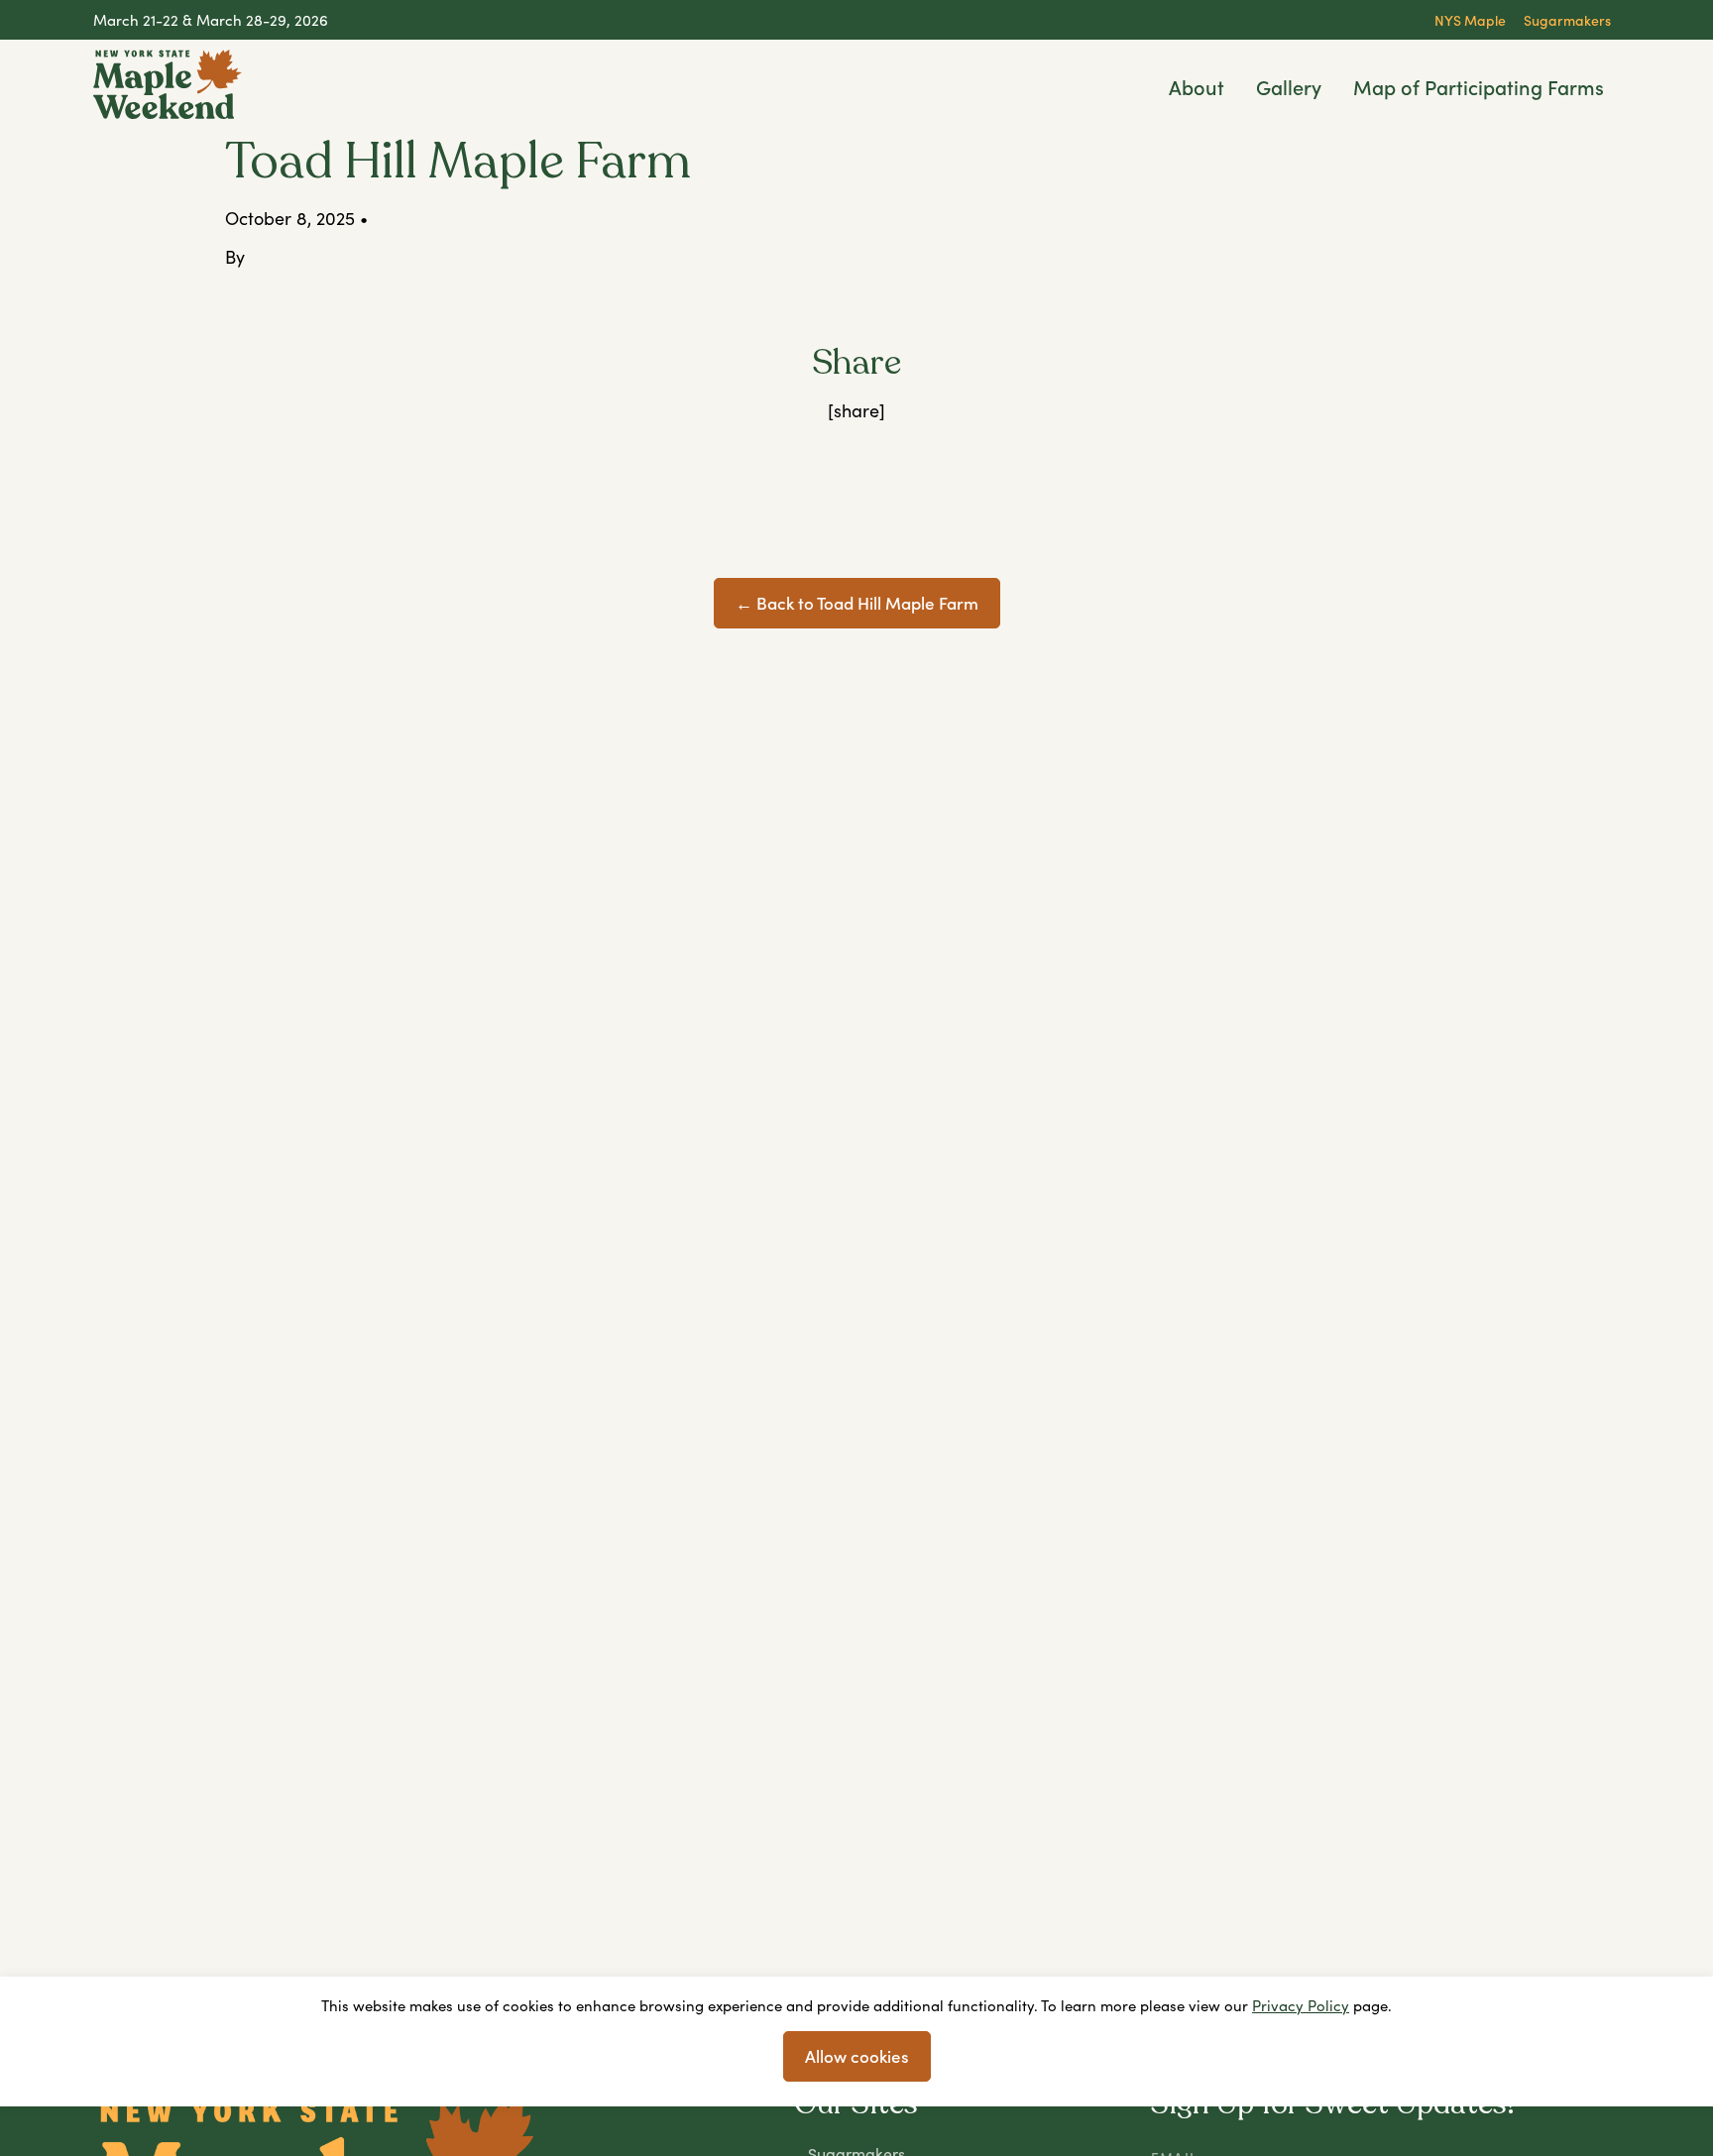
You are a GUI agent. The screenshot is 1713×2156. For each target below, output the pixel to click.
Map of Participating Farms (1479, 86)
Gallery (1289, 86)
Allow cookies (857, 2056)
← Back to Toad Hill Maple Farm (857, 603)
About (1197, 86)
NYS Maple (1470, 20)
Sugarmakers (1567, 20)
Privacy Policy (1301, 2005)
